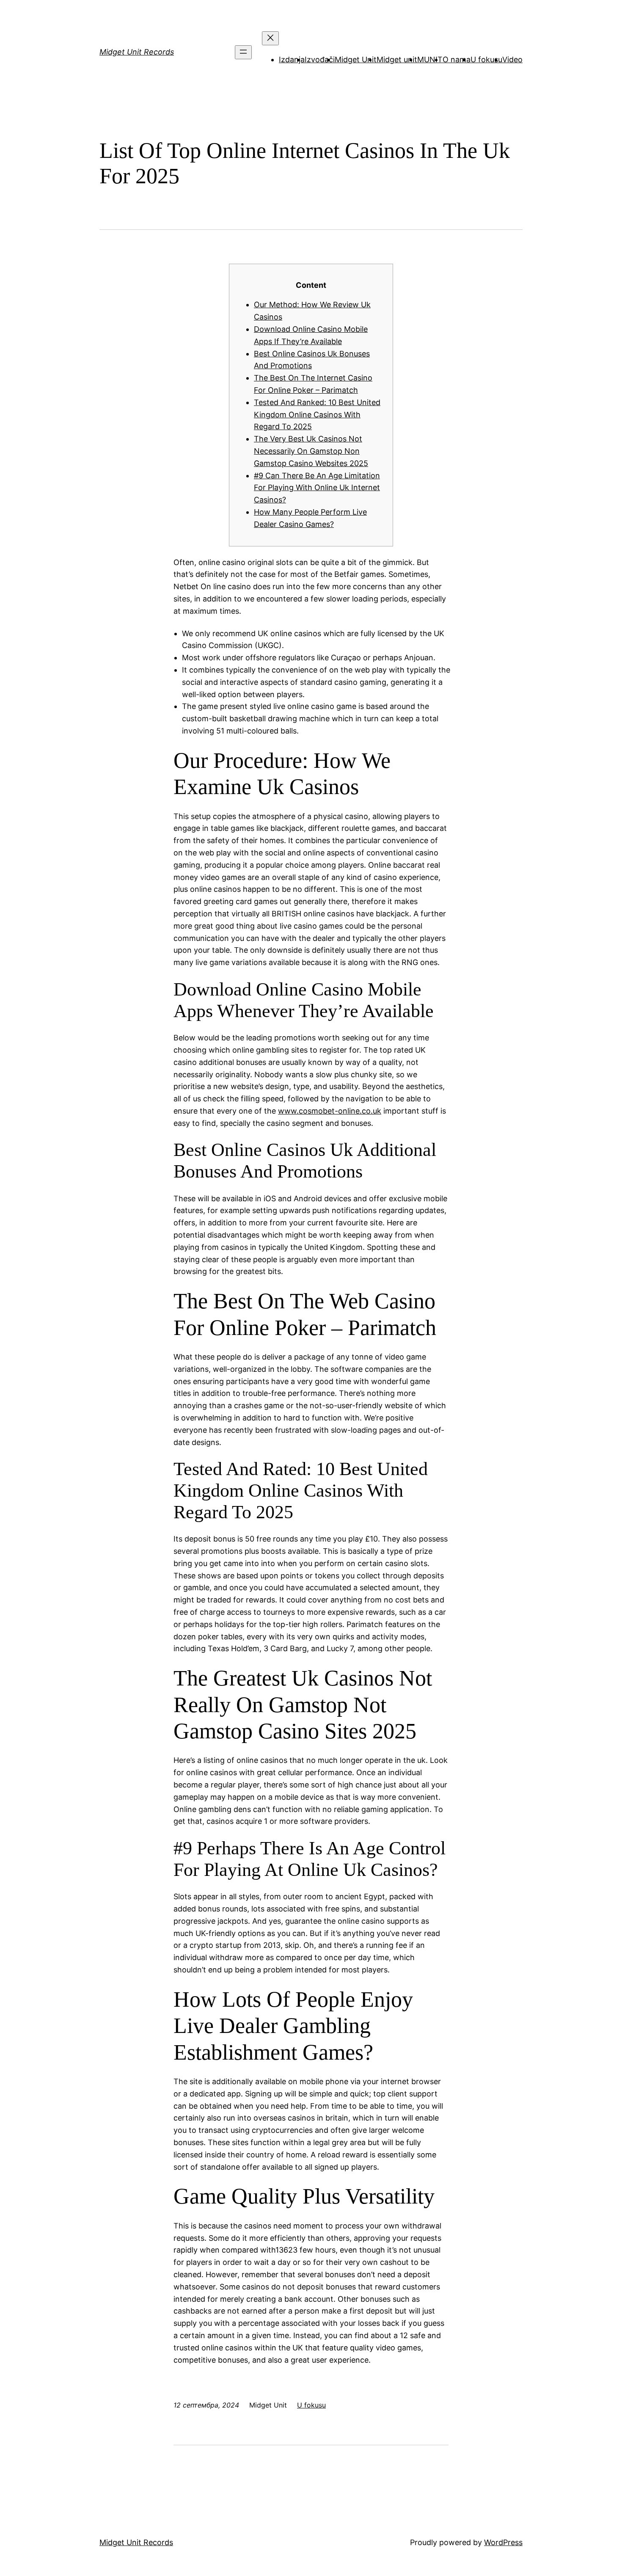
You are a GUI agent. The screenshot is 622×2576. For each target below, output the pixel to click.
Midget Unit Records (137, 52)
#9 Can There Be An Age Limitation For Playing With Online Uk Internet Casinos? (317, 488)
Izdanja (292, 59)
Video (512, 59)
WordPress (503, 2542)
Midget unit (397, 59)
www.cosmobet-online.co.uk (330, 1111)
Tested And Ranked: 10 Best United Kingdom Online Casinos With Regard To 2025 (317, 415)
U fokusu (486, 59)
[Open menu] (243, 52)
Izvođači (320, 59)
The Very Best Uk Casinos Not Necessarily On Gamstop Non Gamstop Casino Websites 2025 (311, 451)
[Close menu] (270, 38)
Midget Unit (356, 59)
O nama (457, 59)
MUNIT (430, 59)
